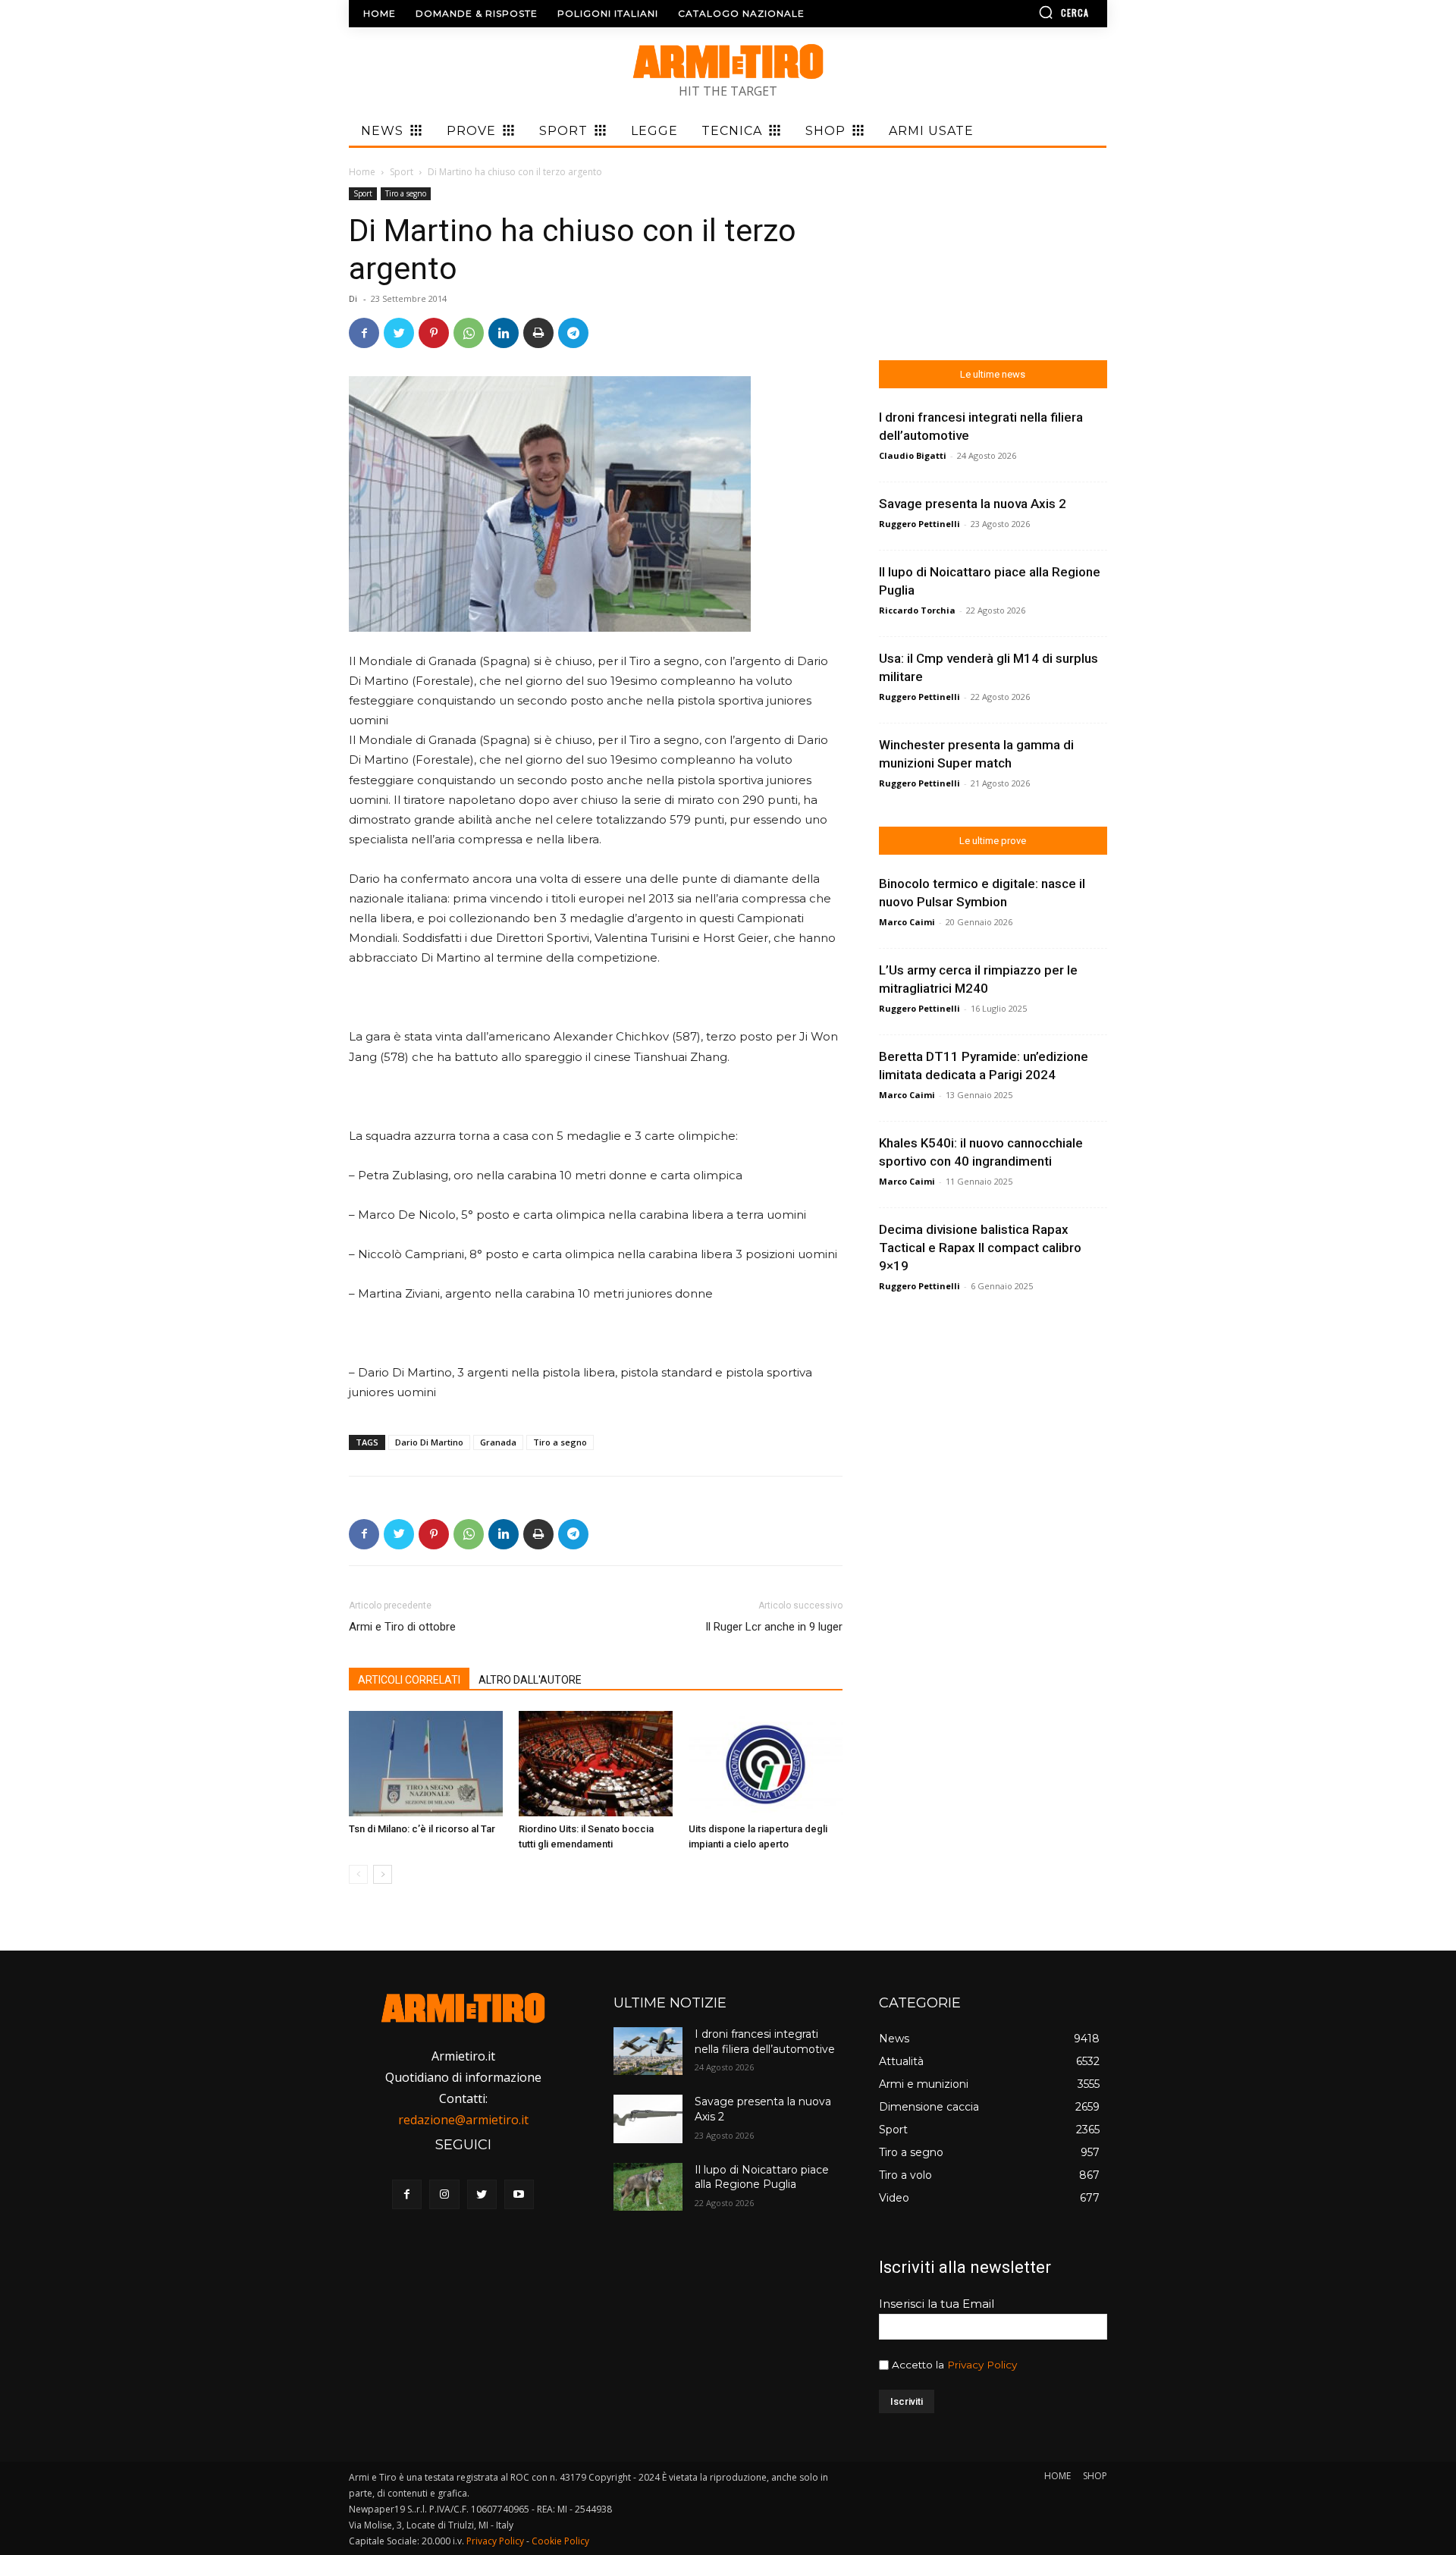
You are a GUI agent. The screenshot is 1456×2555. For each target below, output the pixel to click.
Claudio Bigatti (913, 455)
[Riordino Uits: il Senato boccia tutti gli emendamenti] (596, 1764)
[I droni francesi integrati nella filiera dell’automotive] (648, 2051)
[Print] (538, 333)
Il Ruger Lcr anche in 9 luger (774, 1627)
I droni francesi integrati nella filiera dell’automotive (765, 2042)
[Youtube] (519, 2194)
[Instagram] (444, 2194)
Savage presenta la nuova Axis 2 (973, 504)
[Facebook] (364, 333)
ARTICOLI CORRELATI (409, 1680)
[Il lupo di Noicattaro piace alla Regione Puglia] (648, 2187)
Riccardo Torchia (917, 610)
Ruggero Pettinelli (919, 524)
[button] (1020, 12)
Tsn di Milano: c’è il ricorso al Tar (422, 1829)
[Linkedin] (504, 333)
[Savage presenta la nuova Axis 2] (648, 2119)
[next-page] (383, 1874)
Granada (498, 1442)
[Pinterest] (434, 333)
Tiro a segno (406, 193)
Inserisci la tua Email (937, 2304)
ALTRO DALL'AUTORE (530, 1680)
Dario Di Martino (429, 1442)
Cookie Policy (560, 2541)
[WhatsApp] (469, 333)
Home (362, 172)
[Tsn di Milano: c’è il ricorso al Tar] (426, 1764)
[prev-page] (358, 1874)
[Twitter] (399, 333)
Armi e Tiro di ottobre (402, 1627)
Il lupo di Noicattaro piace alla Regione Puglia (762, 2177)
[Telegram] (573, 333)
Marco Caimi (907, 922)
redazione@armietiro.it (463, 2120)
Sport (402, 172)
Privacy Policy (982, 2365)
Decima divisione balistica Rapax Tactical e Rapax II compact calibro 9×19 (980, 1248)
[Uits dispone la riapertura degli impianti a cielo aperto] (766, 1764)
